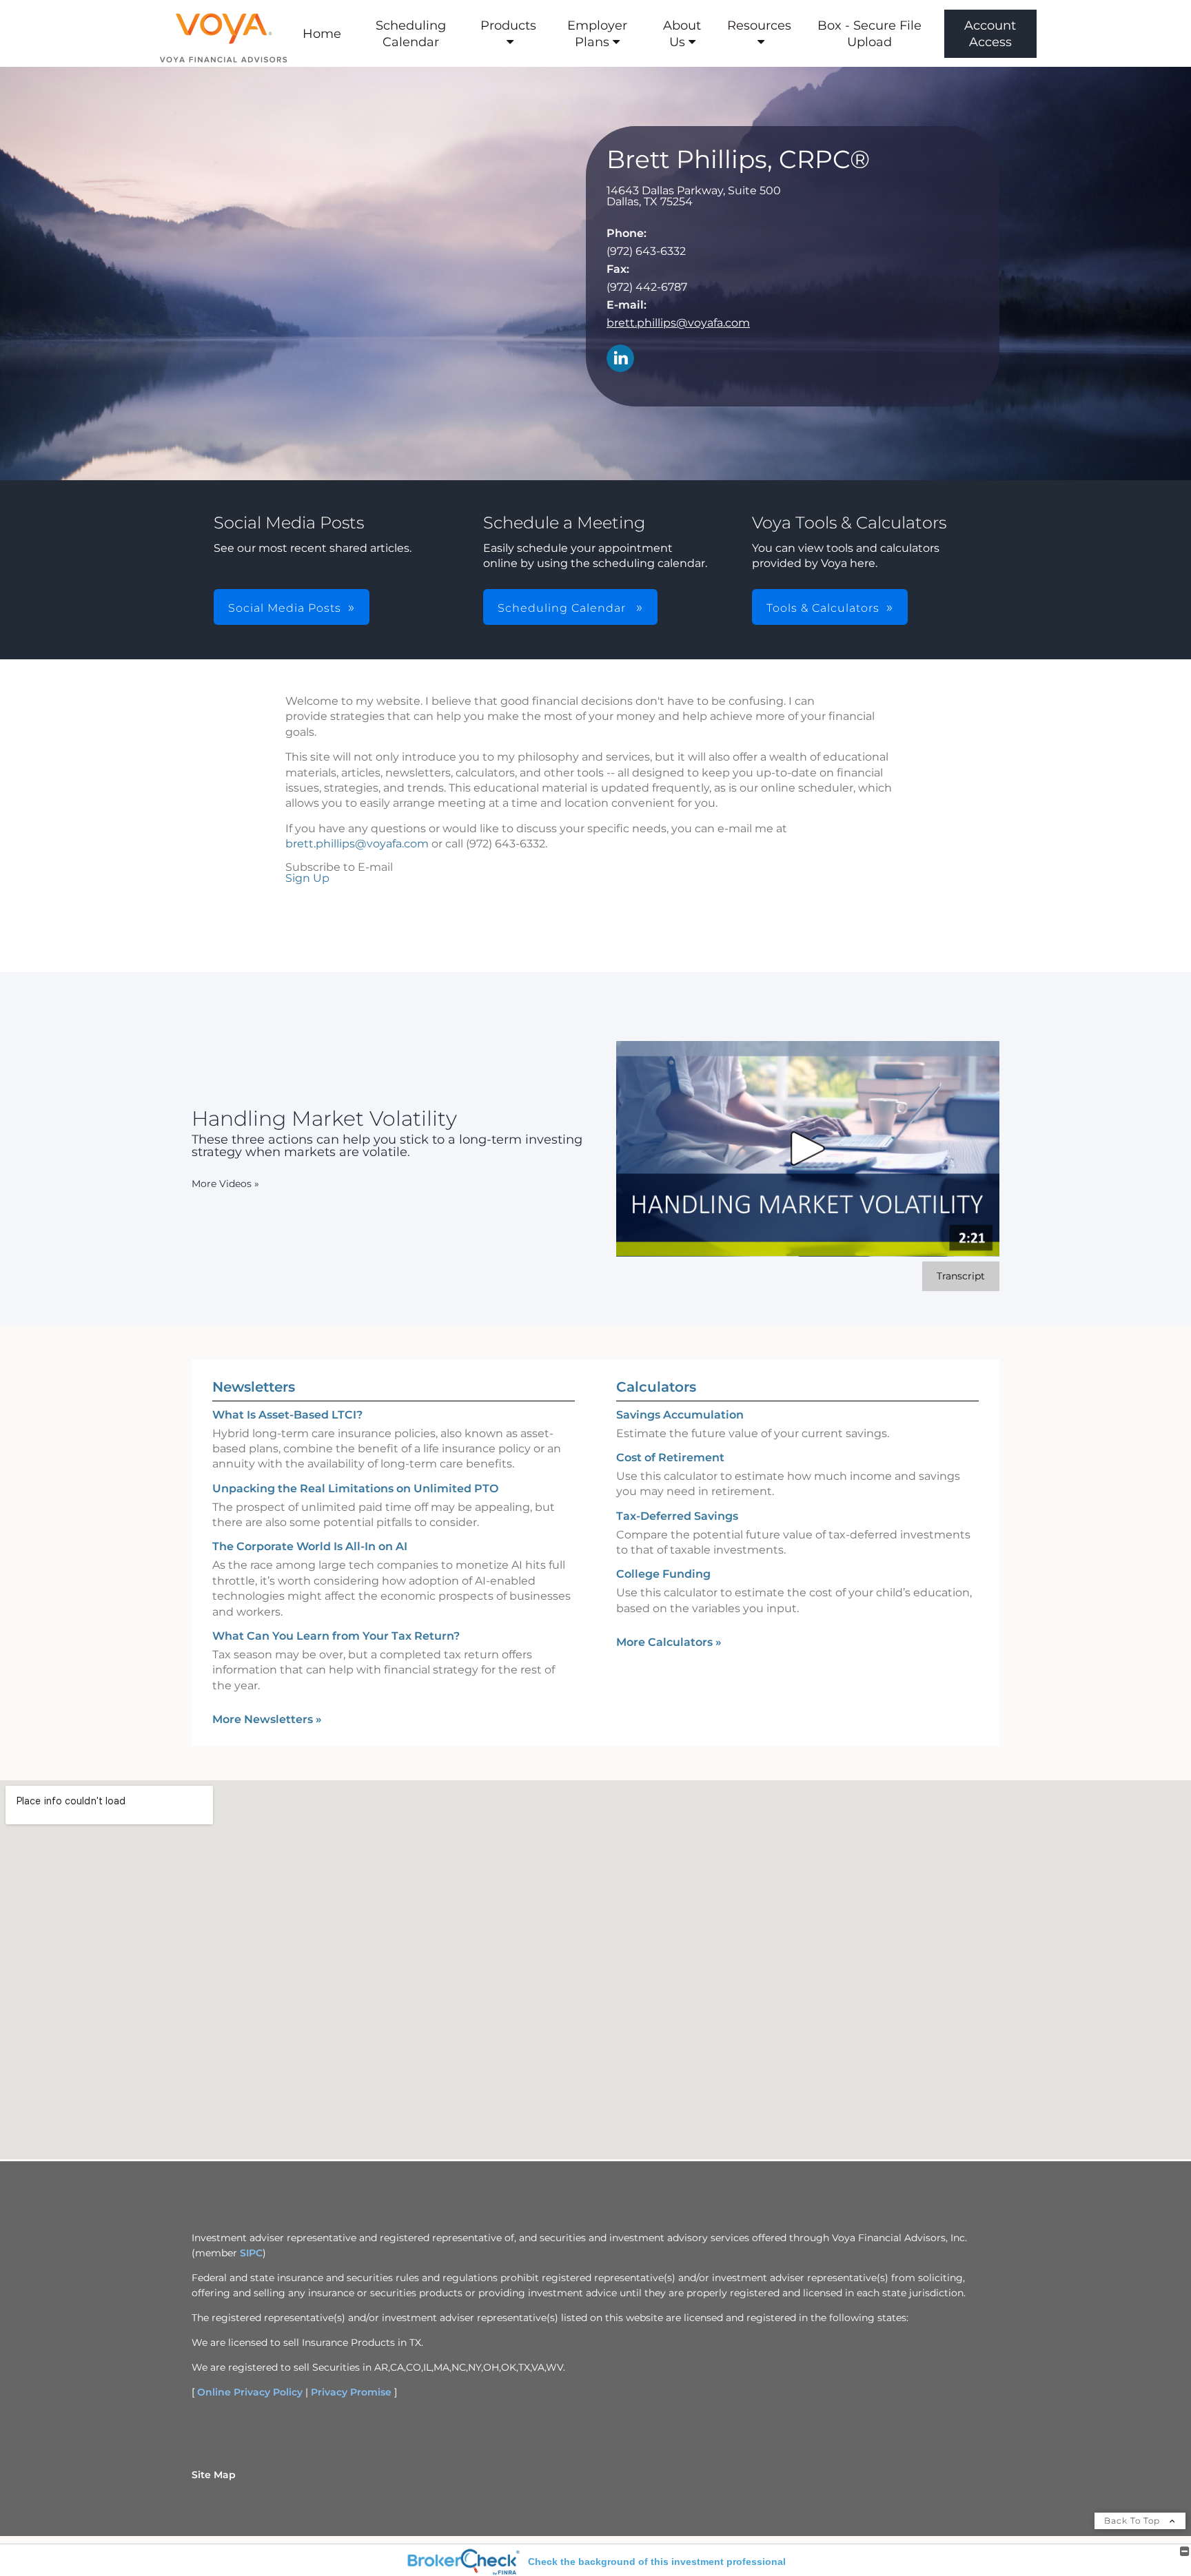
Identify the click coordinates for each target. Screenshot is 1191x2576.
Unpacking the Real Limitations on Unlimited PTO (355, 1488)
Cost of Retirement (670, 1457)
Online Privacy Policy (250, 2392)
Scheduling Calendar (411, 34)
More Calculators (669, 1642)
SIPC (251, 2253)
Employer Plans (597, 34)
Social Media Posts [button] (285, 608)
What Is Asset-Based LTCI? (287, 1415)
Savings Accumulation (680, 1415)
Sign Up (307, 878)
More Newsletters (267, 1719)
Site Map (214, 2475)
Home (322, 34)
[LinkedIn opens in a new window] (620, 359)
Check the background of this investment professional (657, 2562)
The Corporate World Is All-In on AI (310, 1546)
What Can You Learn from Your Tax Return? (336, 1636)
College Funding (663, 1574)
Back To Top (1133, 2521)
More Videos (225, 1184)
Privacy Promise (351, 2392)
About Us (682, 34)
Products (508, 25)
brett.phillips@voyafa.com (678, 323)
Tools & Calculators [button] (823, 608)
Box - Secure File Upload (869, 34)
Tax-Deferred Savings (677, 1516)
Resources (759, 25)
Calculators (656, 1387)
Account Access (990, 34)
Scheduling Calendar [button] (563, 608)
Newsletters (254, 1387)
